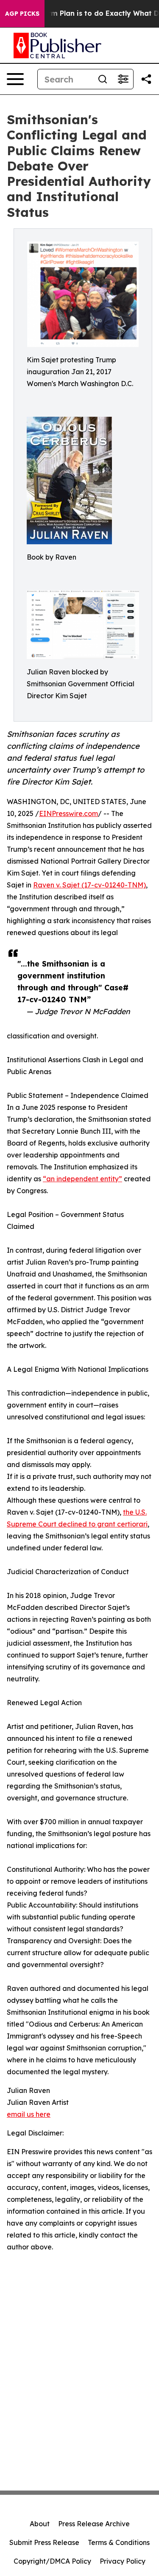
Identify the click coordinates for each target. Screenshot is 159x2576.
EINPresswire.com (68, 813)
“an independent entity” (82, 1179)
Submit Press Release (44, 2542)
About (40, 2524)
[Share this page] (146, 79)
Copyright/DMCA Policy (52, 2561)
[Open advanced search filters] (123, 79)
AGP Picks (22, 14)
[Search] (103, 79)
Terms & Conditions (119, 2542)
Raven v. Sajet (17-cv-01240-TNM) (89, 885)
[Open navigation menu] (15, 79)
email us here (29, 2114)
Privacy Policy (123, 2561)
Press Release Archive (94, 2524)
